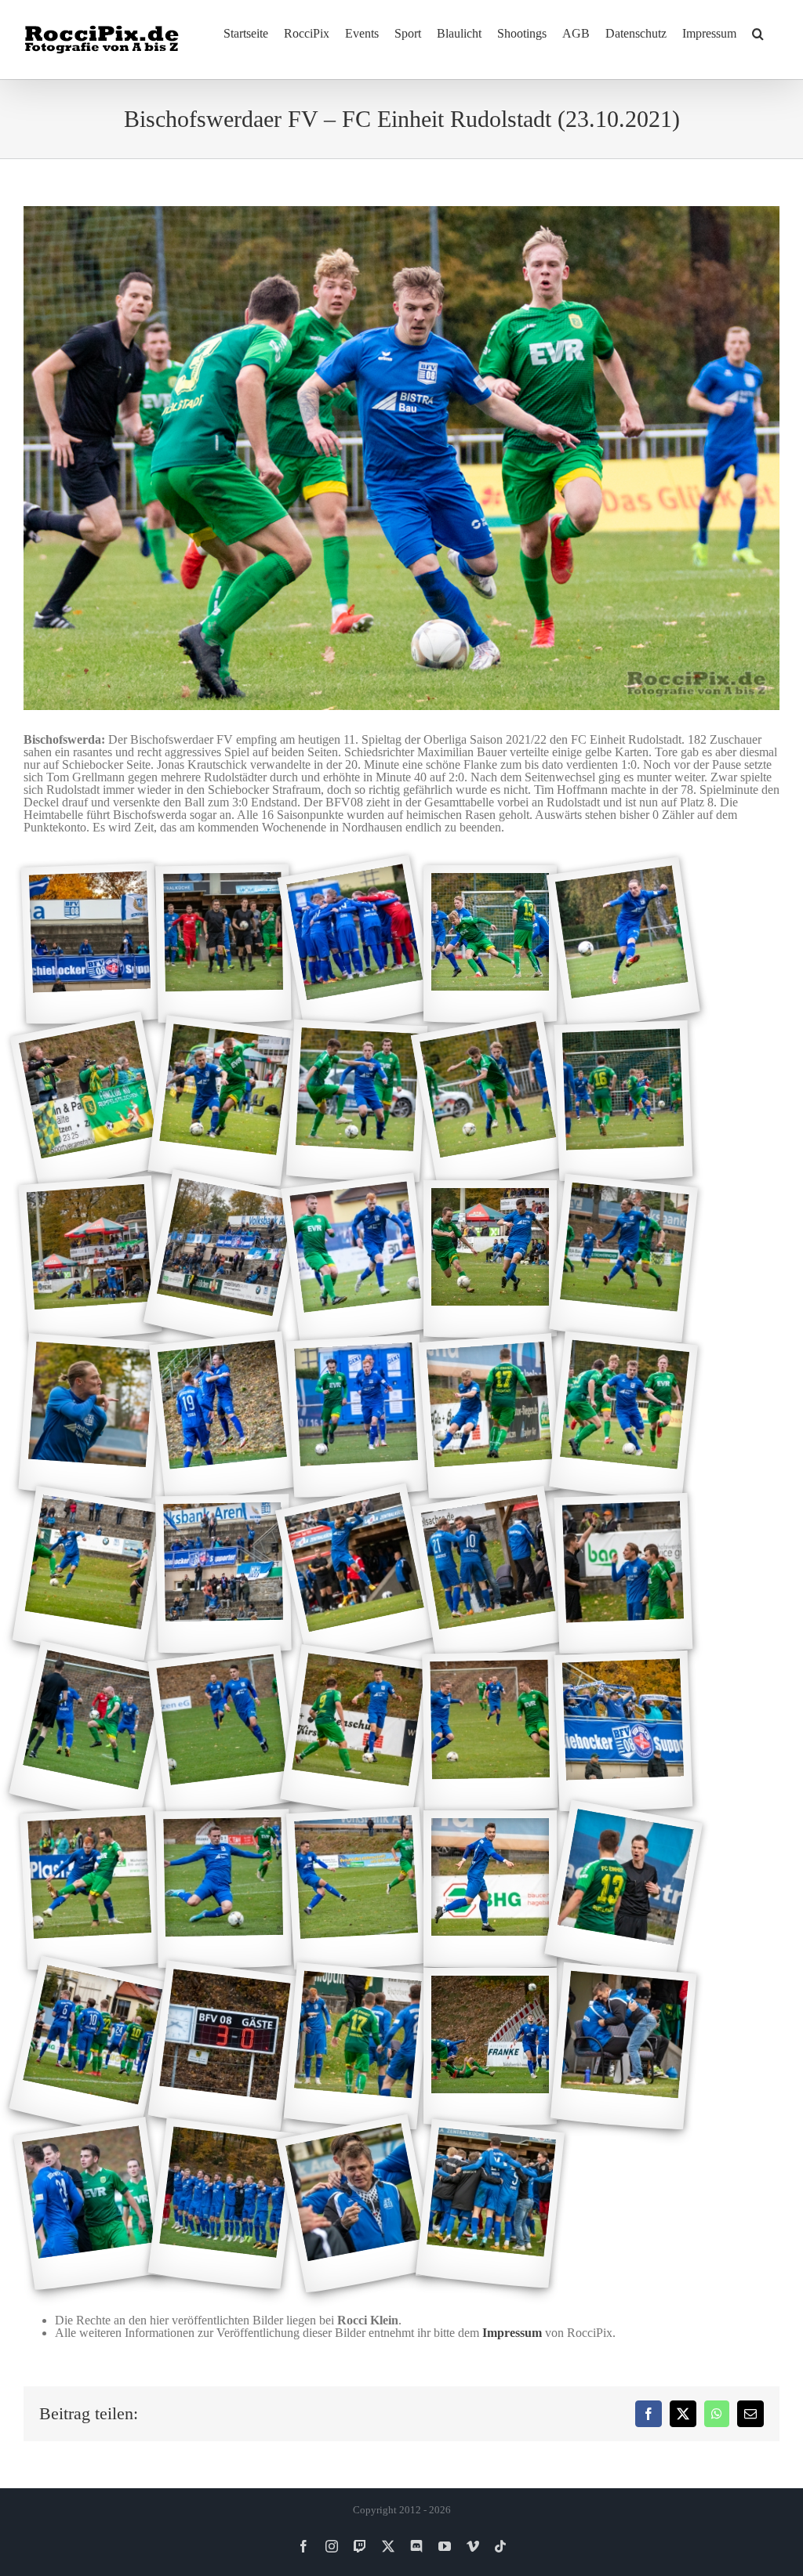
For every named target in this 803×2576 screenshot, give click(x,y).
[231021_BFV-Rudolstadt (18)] (357, 1417)
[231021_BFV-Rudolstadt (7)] (223, 1101)
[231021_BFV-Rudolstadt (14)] (490, 1259)
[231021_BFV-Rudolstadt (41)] (90, 2204)
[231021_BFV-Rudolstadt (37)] (223, 2046)
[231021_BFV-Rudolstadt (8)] (357, 1102)
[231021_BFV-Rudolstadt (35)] (623, 1889)
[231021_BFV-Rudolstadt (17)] (223, 1417)
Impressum (512, 2333)
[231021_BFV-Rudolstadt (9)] (490, 1101)
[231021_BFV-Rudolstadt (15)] (623, 1259)
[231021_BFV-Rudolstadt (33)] (357, 1889)
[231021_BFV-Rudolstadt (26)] (90, 1731)
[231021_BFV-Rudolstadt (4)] (490, 944)
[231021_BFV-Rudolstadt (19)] (490, 1416)
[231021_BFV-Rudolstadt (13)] (356, 1259)
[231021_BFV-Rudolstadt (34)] (490, 1889)
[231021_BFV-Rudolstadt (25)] (624, 1574)
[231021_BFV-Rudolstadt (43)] (356, 2205)
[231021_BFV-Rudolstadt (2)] (223, 944)
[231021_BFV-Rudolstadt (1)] (91, 944)
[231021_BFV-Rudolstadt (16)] (90, 1416)
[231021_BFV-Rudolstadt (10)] (624, 1101)
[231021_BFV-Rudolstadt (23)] (357, 1574)
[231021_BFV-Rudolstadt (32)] (223, 1889)
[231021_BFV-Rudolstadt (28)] (357, 1732)
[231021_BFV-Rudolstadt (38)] (357, 2047)
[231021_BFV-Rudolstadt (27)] (223, 1731)
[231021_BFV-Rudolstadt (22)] (223, 1574)
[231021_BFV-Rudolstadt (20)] (623, 1417)
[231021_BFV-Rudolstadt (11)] (90, 1259)
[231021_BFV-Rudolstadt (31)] (90, 1889)
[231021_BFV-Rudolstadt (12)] (223, 1259)
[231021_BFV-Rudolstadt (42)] (223, 2204)
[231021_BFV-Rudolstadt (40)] (624, 2047)
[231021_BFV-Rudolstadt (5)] (623, 944)
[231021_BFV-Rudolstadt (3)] (357, 944)
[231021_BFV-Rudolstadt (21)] (90, 1574)
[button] (758, 33)
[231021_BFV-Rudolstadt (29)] (490, 1732)
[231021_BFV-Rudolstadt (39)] (490, 2047)
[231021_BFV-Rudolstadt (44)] (490, 2205)
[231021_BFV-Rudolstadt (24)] (490, 1574)
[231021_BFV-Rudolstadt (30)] (624, 1732)
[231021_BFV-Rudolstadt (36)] (90, 2046)
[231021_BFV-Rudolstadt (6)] (90, 1102)
